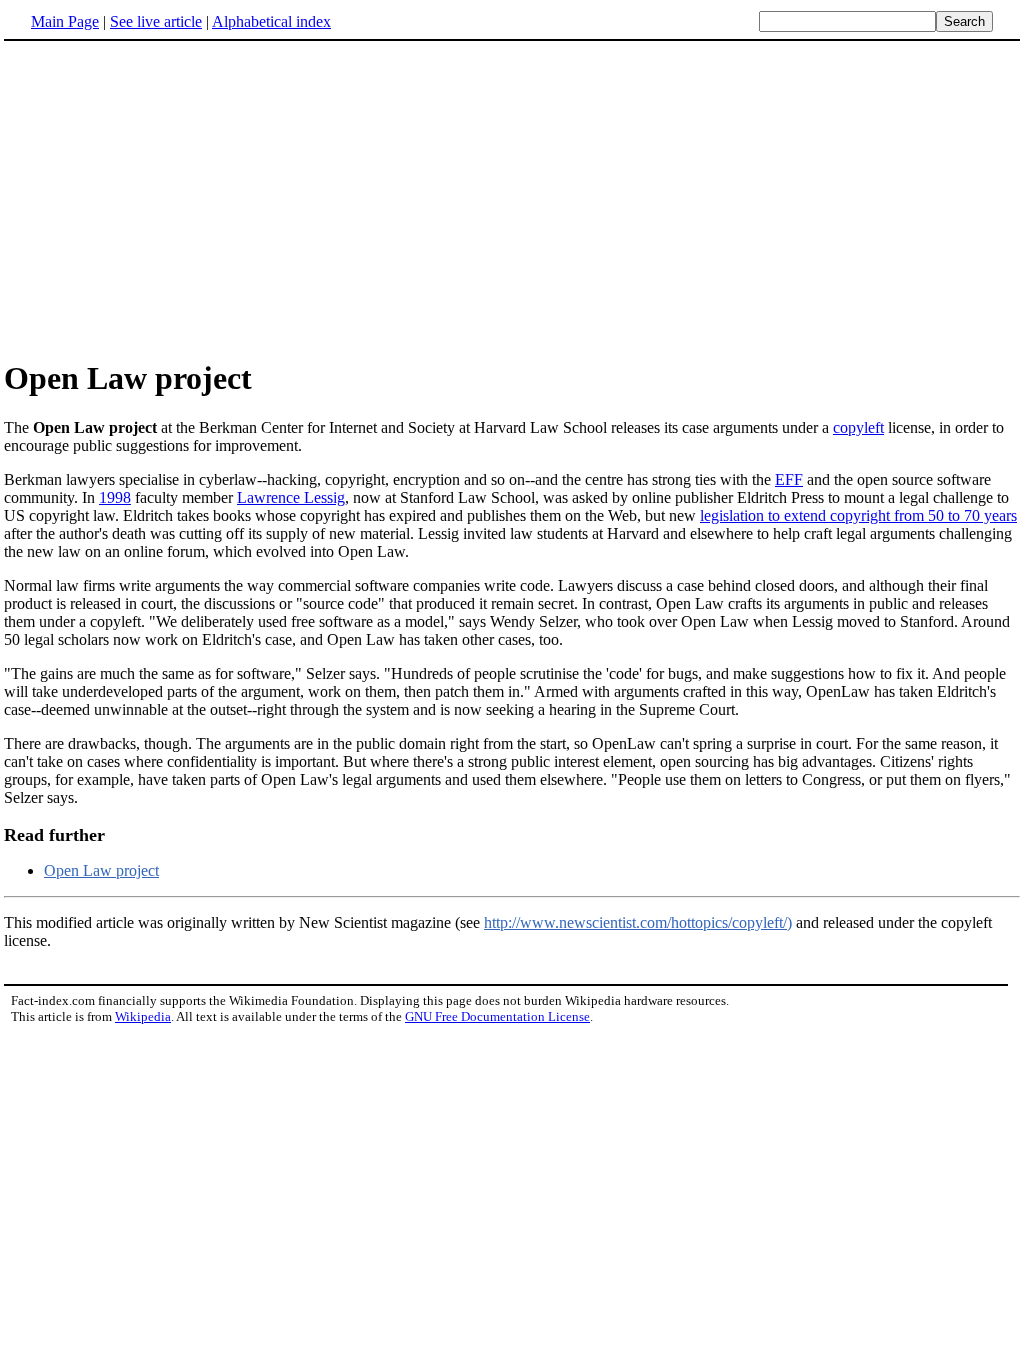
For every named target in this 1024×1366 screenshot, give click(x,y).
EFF (789, 479)
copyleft (858, 427)
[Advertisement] (172, 199)
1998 (115, 497)
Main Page (65, 21)
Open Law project (101, 870)
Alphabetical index (271, 21)
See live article (156, 21)
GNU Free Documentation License (497, 1016)
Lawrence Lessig (291, 497)
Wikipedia (143, 1016)
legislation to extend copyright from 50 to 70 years (858, 515)
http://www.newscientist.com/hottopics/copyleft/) (638, 922)
